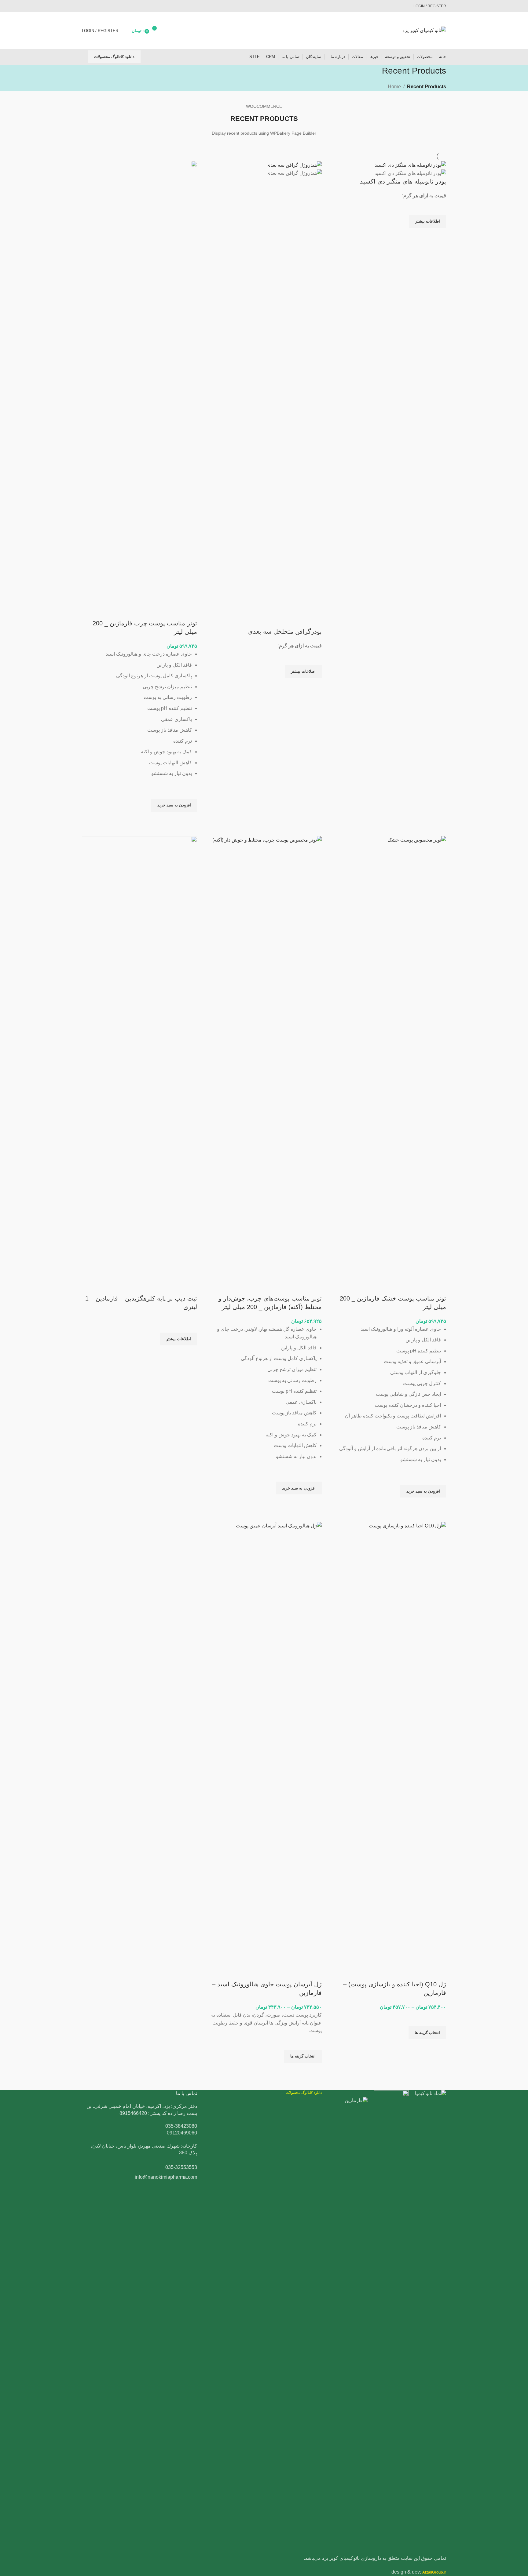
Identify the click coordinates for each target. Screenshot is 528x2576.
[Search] (82, 57)
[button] (174, 805)
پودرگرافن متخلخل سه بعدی (285, 631)
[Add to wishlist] (438, 207)
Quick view (438, 235)
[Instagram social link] (88, 6)
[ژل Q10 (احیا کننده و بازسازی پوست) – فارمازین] (389, 1751)
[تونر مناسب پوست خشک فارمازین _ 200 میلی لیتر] (389, 1065)
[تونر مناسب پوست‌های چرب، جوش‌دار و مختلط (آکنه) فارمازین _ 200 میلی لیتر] (264, 1065)
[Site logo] (424, 30)
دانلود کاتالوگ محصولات (114, 57)
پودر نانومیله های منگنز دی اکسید (403, 181)
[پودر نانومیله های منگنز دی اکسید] (410, 165)
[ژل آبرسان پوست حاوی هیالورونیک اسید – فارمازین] (264, 1751)
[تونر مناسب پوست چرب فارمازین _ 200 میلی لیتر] (139, 390)
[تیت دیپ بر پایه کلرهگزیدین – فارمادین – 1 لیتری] (139, 1065)
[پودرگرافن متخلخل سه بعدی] (294, 165)
